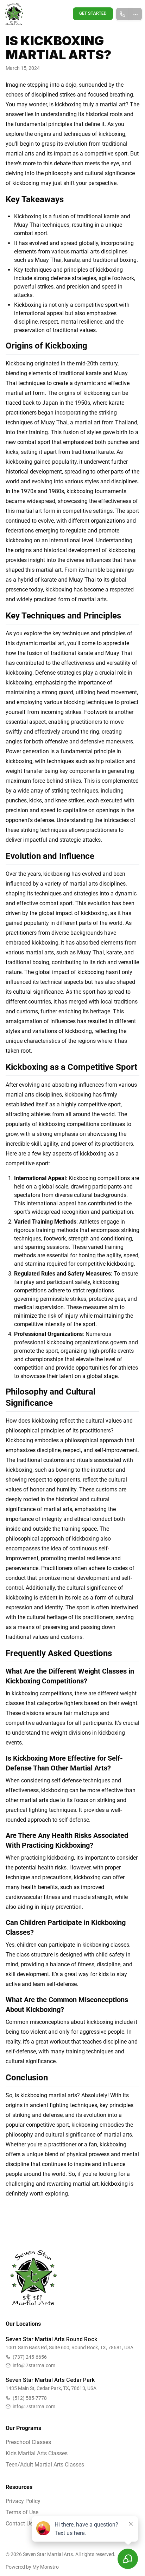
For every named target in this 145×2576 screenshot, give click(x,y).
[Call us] (122, 14)
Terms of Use (22, 2512)
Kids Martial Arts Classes (37, 2453)
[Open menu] (136, 14)
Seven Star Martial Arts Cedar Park (50, 2380)
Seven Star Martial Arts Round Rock (51, 2339)
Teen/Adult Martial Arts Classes (45, 2465)
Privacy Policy (23, 2501)
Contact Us (19, 2524)
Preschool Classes (28, 2442)
